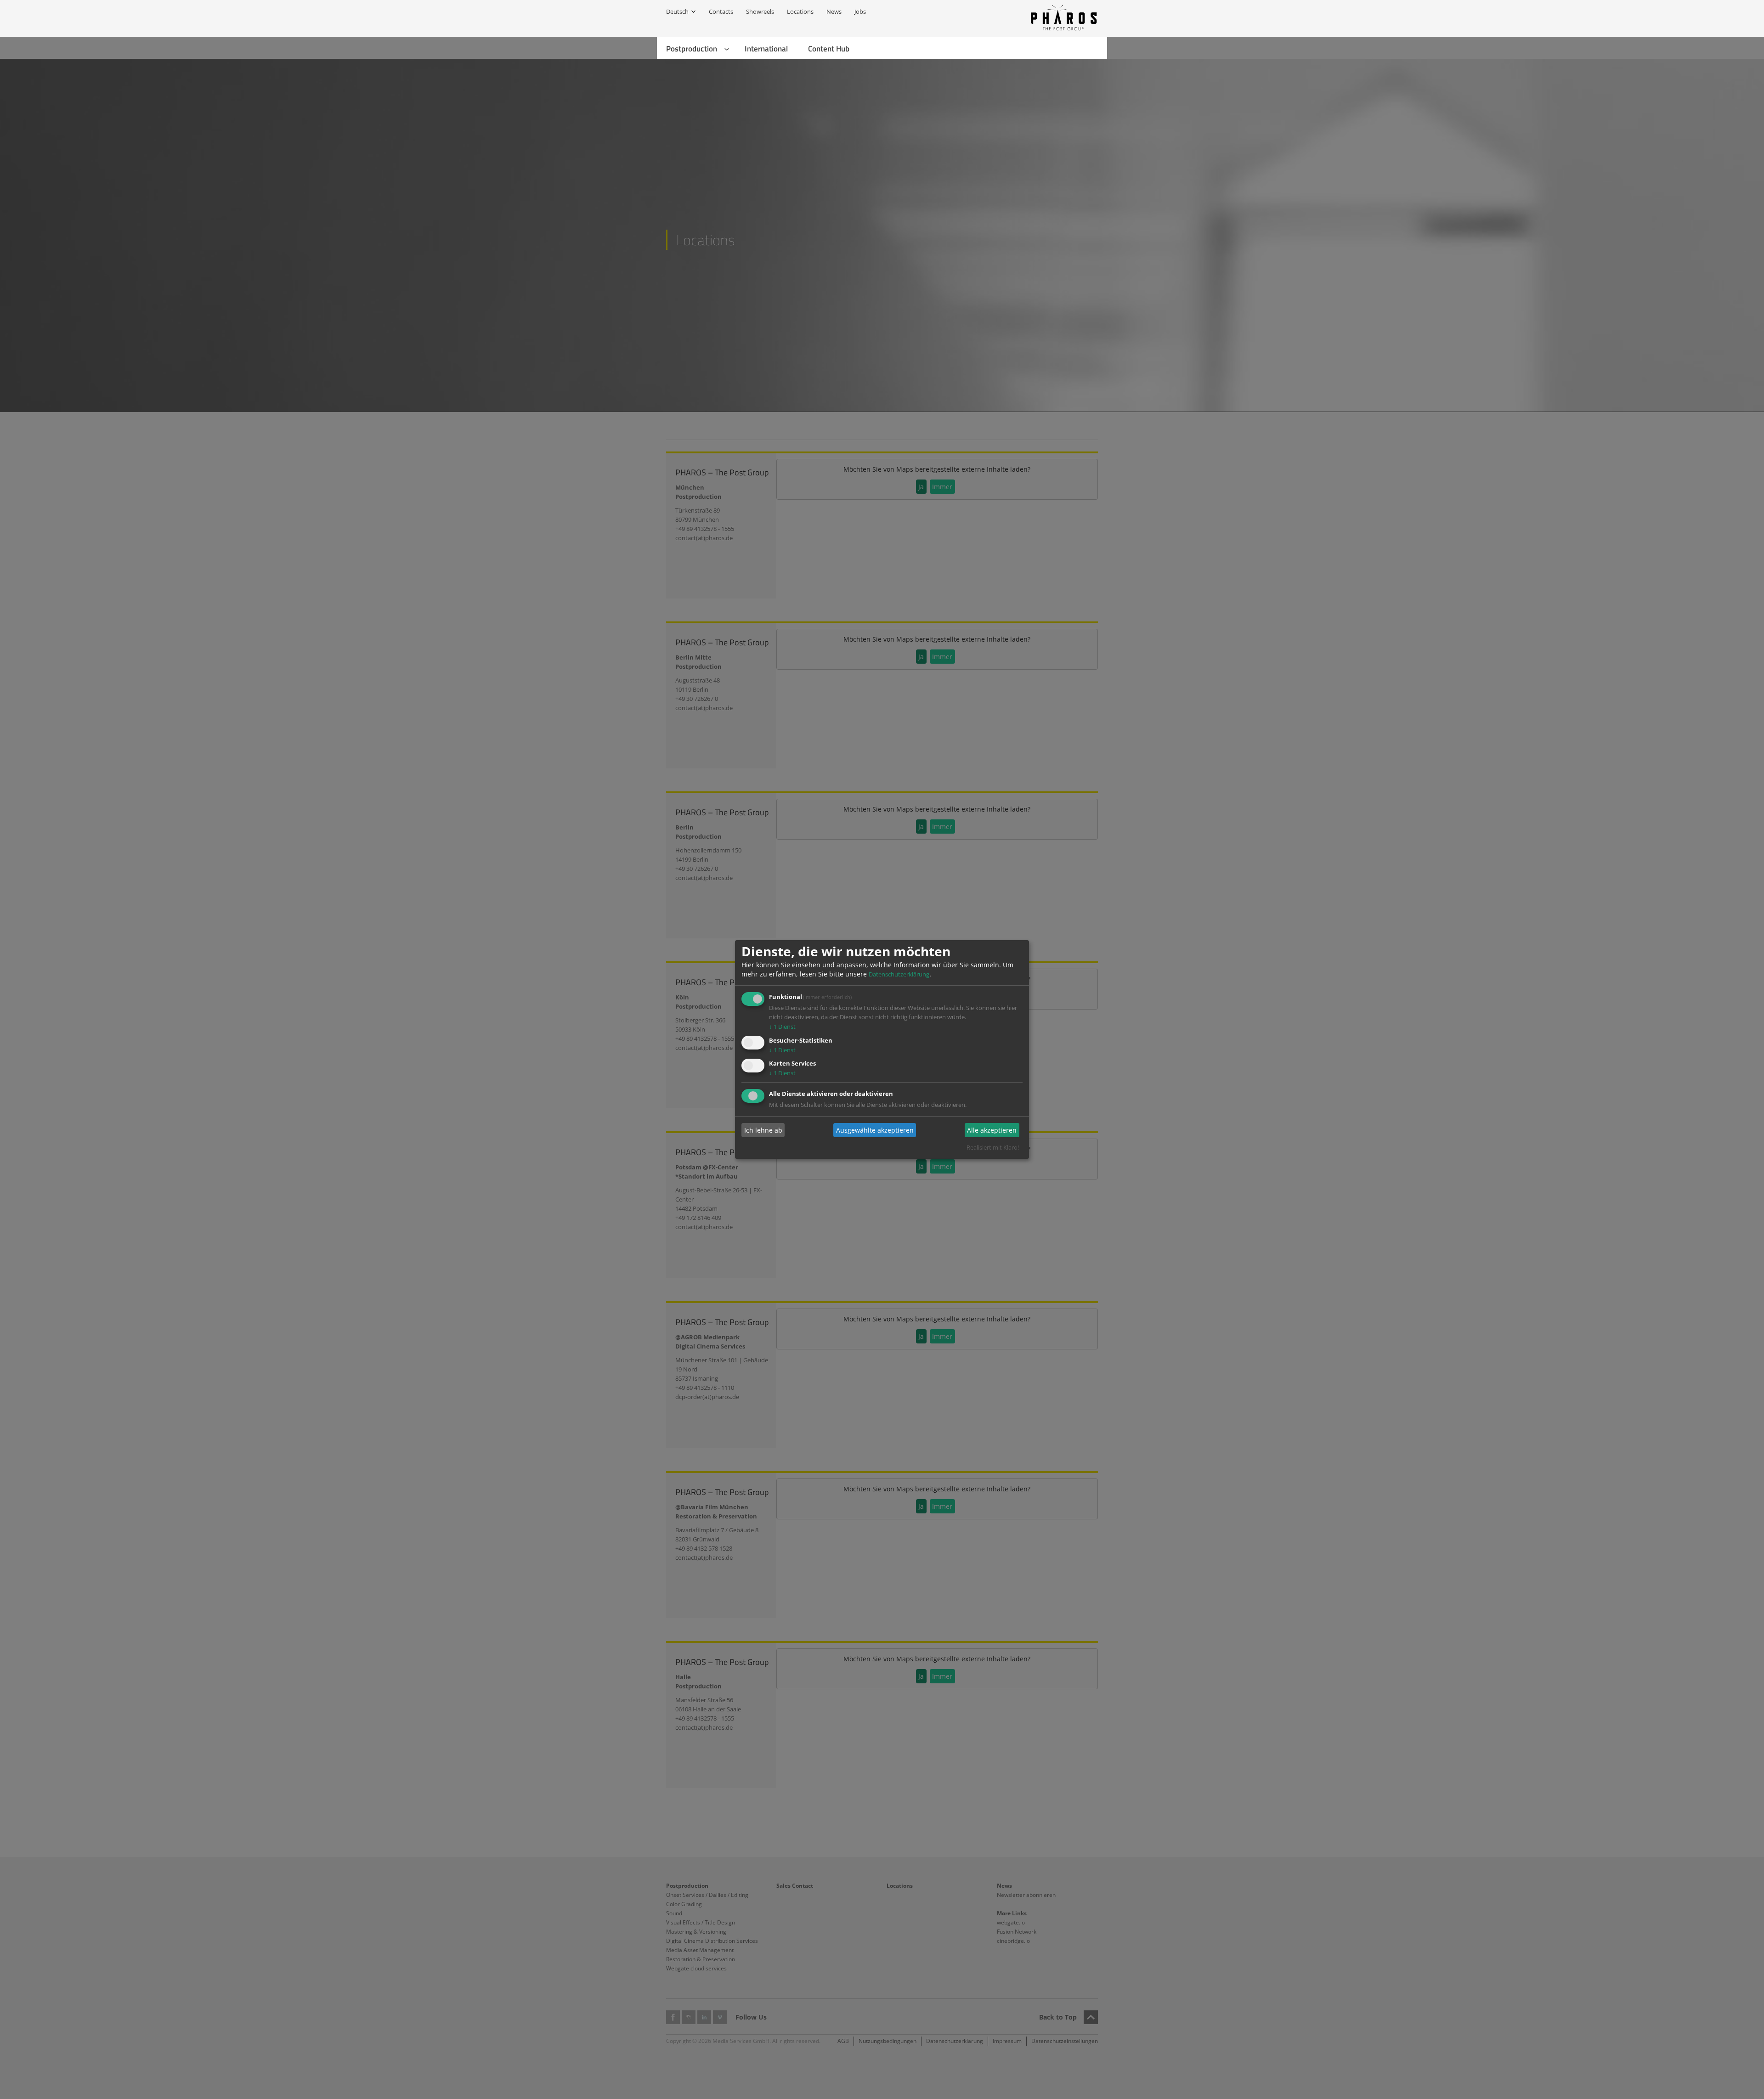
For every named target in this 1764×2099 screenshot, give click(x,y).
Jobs (860, 11)
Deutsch (677, 11)
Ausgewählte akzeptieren (875, 1130)
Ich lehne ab (763, 1130)
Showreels (760, 11)
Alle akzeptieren (992, 1130)
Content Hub (829, 49)
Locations (800, 11)
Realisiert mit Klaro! (993, 1147)
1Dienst (782, 1027)
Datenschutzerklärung (899, 974)
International (766, 49)
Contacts (721, 11)
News (834, 11)
